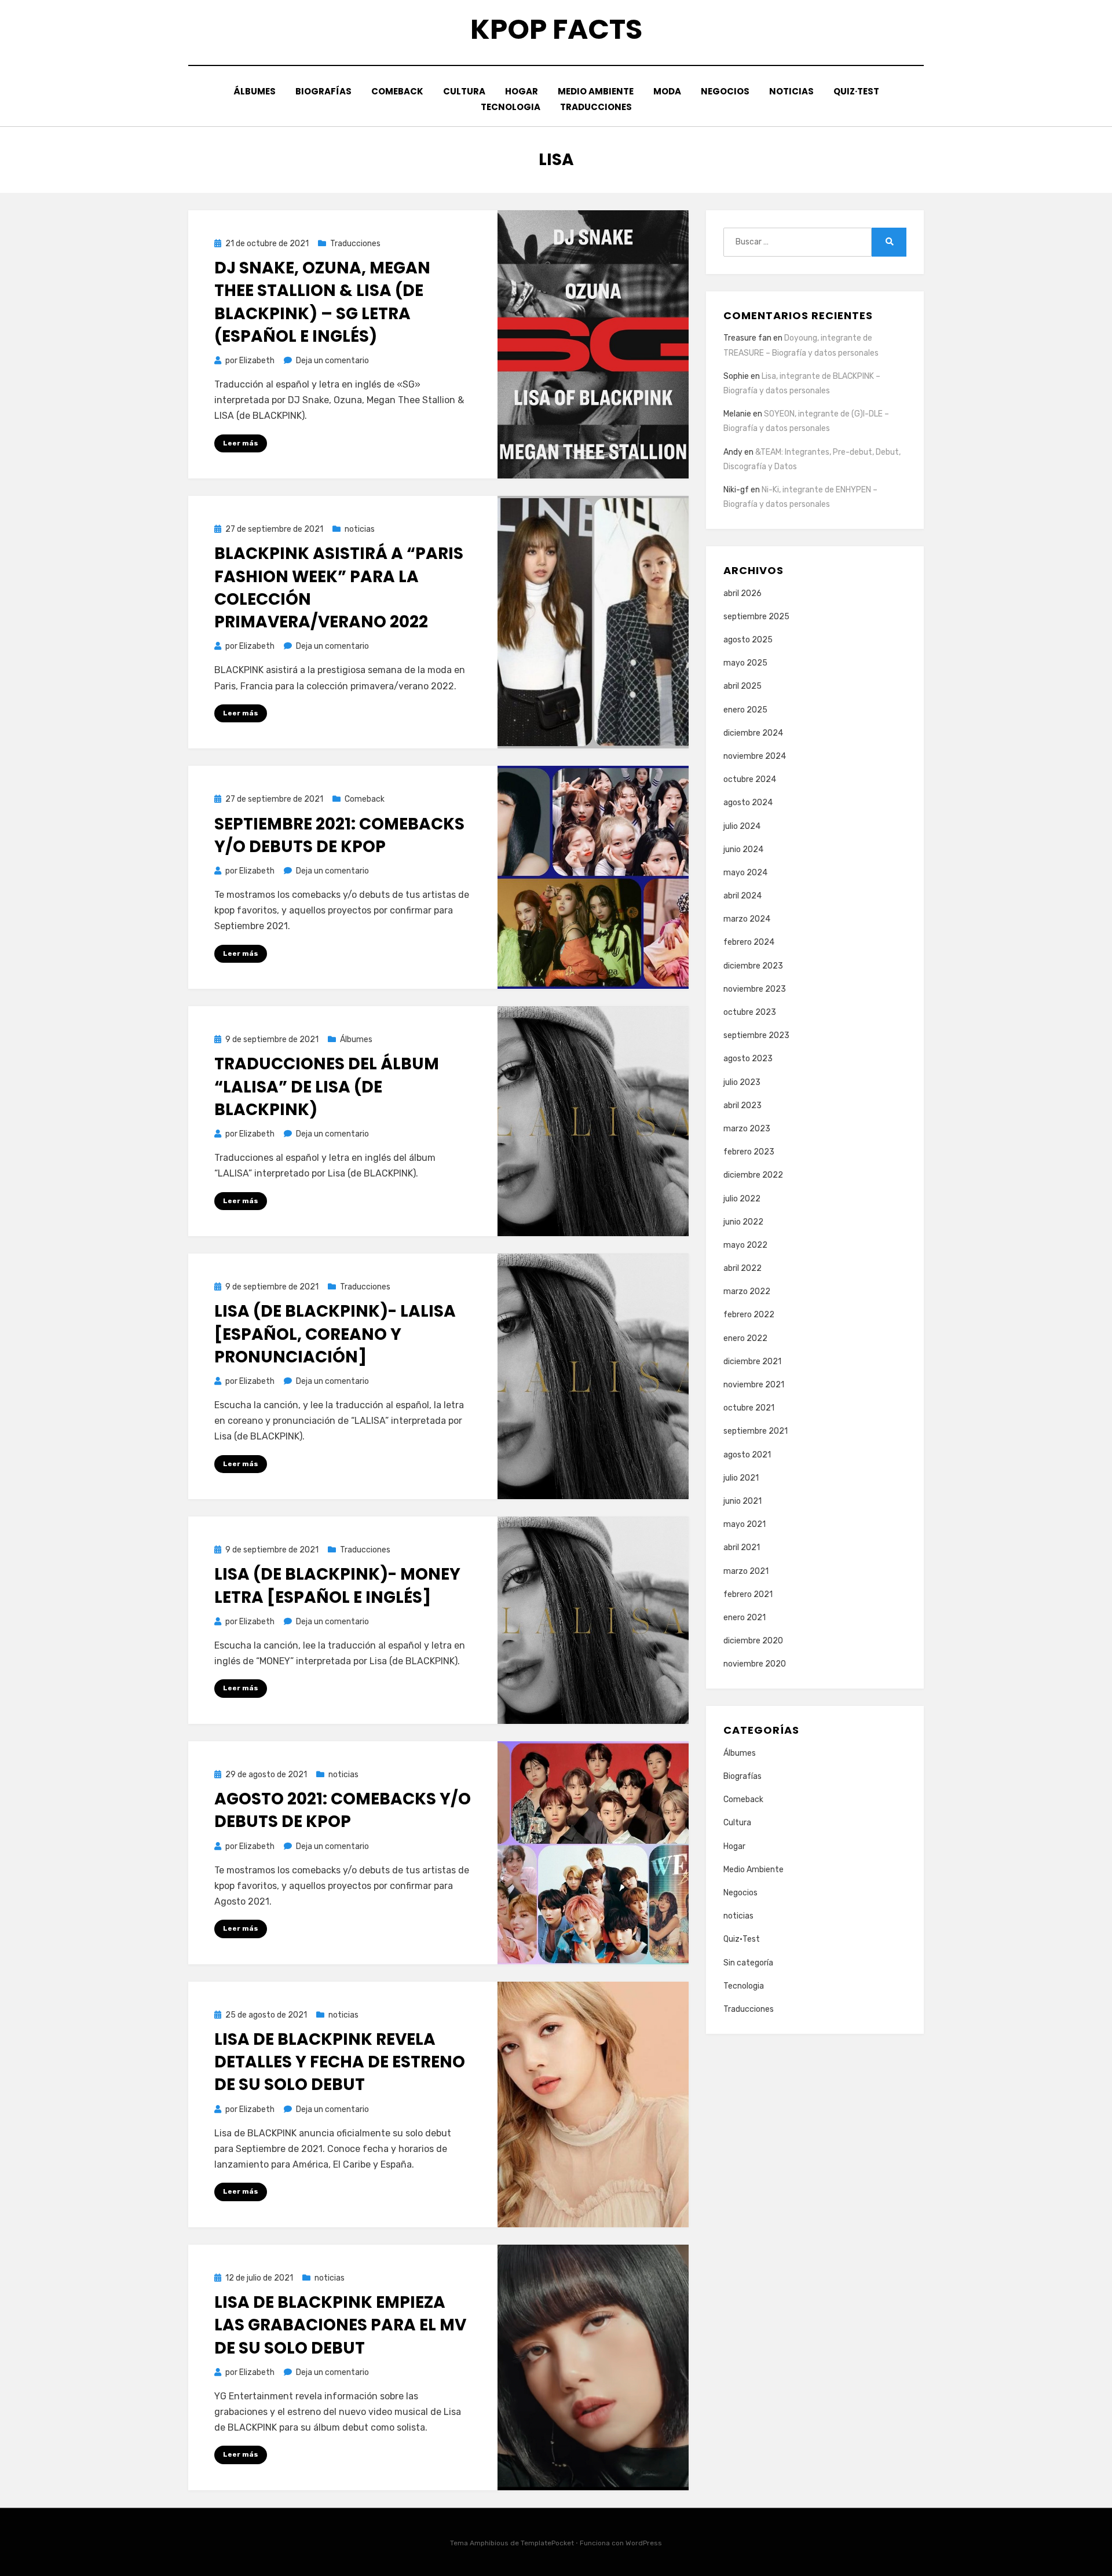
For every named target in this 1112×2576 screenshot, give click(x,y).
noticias (791, 91)
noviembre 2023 (755, 989)
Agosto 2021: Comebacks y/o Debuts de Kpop (343, 1810)
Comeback (397, 91)
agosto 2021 (747, 1455)
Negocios (725, 91)
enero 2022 (745, 1338)
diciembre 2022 (753, 1175)
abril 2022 (742, 1268)
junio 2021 (742, 1501)
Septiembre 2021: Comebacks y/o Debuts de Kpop (339, 835)
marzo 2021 (746, 1571)
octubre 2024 (750, 779)
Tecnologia (511, 107)
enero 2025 (745, 710)
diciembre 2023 (753, 966)
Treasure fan (747, 338)
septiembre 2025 (756, 617)
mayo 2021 (745, 1524)
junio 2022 (743, 1222)
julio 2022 (742, 1199)
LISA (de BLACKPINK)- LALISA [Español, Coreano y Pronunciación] (335, 1334)
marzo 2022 (747, 1291)
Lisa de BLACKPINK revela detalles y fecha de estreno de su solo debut (340, 2062)
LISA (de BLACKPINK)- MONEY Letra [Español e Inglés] (337, 1585)
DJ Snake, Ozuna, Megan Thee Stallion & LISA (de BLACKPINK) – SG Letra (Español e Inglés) (322, 302)
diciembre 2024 (753, 733)
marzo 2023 (747, 1129)
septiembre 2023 (756, 1035)
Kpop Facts (556, 29)
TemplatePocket (547, 2543)
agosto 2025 (748, 640)
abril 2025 (742, 686)
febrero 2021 (748, 1594)
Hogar (522, 91)
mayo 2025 (745, 663)
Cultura (464, 91)
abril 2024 (742, 896)
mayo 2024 (745, 873)
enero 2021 (745, 1618)
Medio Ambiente (596, 91)
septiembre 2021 (756, 1431)
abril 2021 (742, 1548)
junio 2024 (743, 849)
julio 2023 (742, 1082)
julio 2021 (741, 1478)
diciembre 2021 (752, 1362)
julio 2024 (742, 826)
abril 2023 (742, 1106)
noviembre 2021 (754, 1385)
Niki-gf (736, 490)
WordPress (644, 2543)
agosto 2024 (748, 803)
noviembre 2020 (755, 1664)
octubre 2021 (749, 1408)
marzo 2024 (747, 919)
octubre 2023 (750, 1012)
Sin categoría (748, 1963)
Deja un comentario (332, 361)
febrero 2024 (749, 942)
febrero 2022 (749, 1315)
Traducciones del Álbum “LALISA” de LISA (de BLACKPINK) (327, 1086)
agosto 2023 (748, 1059)
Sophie (736, 376)
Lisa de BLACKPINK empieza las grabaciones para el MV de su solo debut (340, 2325)
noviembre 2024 (755, 756)
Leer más (241, 443)
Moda (667, 91)
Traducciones (596, 107)
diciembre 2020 (753, 1641)
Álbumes (255, 91)
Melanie (737, 414)
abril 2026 (742, 593)
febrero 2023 (749, 1152)
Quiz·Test (856, 91)
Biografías (323, 91)
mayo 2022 (745, 1245)
